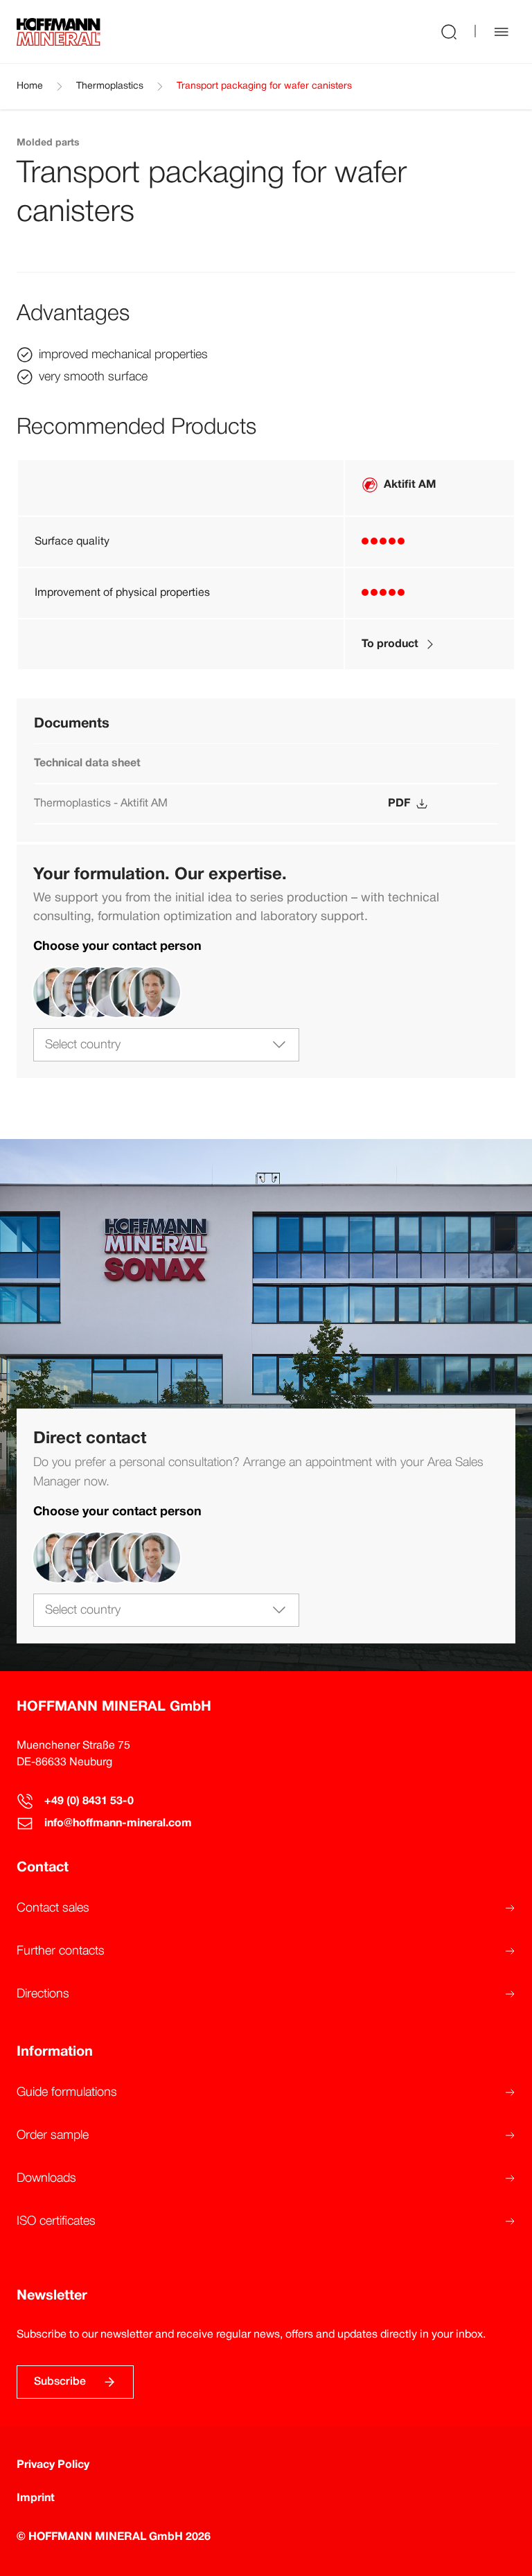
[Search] (449, 32)
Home (30, 86)
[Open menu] (502, 32)
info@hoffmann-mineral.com (118, 1824)
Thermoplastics (110, 86)
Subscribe (60, 2382)
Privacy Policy (53, 2465)
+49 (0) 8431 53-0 (89, 1801)
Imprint (36, 2498)
